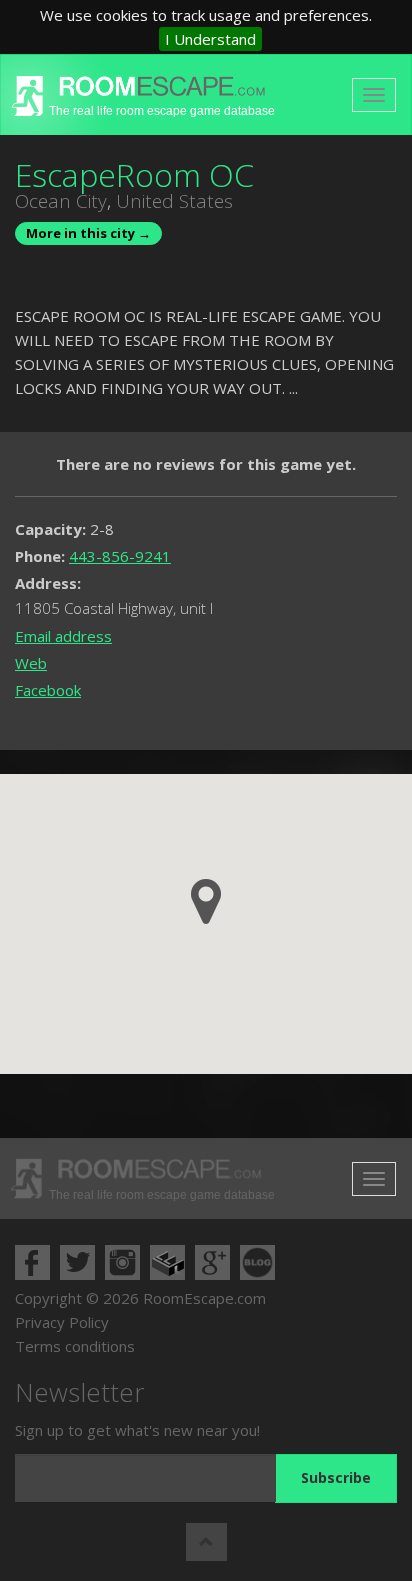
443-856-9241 (120, 556)
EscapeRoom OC (134, 174)
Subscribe (336, 1477)
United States (174, 201)
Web (31, 663)
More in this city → (88, 233)
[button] (206, 901)
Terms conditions (75, 1346)
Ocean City (61, 201)
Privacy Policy (62, 1322)
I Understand (210, 39)
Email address (63, 636)
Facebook (48, 690)
